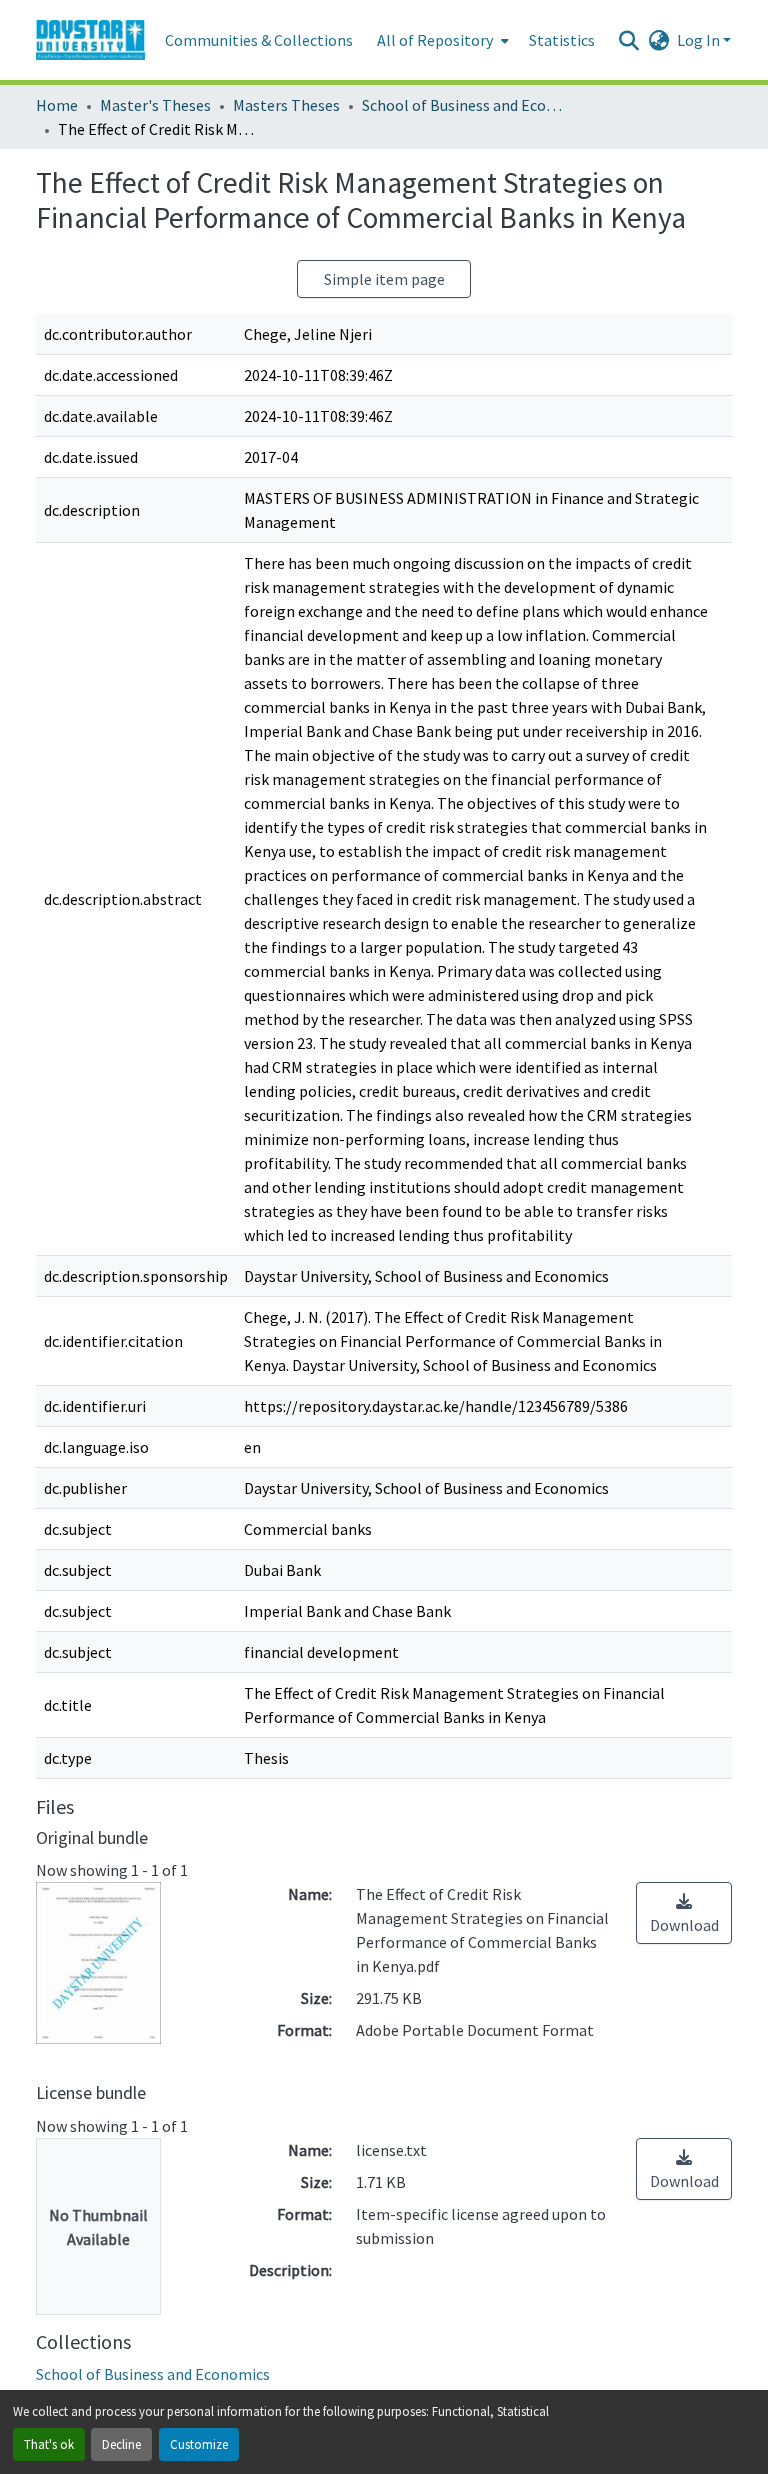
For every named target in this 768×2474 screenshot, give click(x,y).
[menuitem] (441, 40)
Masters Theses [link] (286, 105)
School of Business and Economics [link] (462, 105)
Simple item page (384, 279)
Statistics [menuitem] (562, 40)
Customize (199, 2444)
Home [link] (57, 105)
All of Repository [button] (435, 40)
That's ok (49, 2444)
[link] (684, 1913)
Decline (121, 2444)
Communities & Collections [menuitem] (259, 40)
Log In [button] (700, 40)
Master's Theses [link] (155, 105)
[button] (90, 40)
